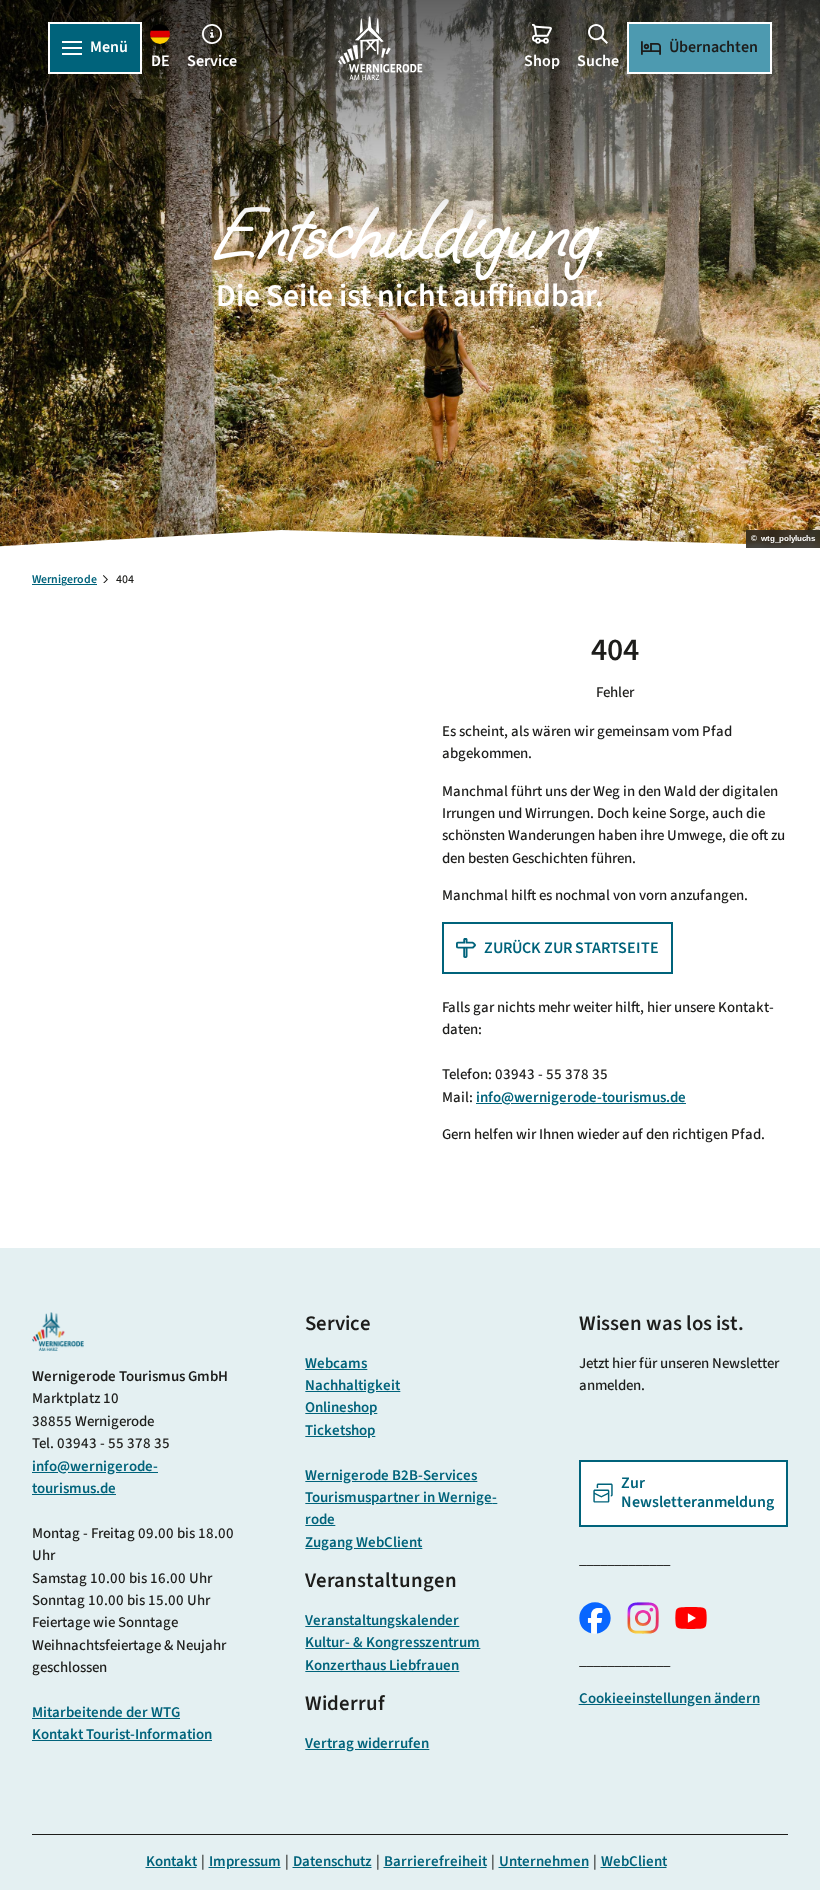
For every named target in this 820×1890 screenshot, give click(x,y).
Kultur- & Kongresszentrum (392, 1642)
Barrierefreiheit (435, 1861)
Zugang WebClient (363, 1542)
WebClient (634, 1861)
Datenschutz (332, 1861)
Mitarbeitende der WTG (106, 1712)
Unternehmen (544, 1861)
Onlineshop (341, 1407)
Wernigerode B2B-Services (391, 1475)
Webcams (336, 1363)
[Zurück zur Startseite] (380, 48)
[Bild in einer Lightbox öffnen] (58, 1331)
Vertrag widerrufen (367, 1743)
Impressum (245, 1861)
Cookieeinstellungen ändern (669, 1698)
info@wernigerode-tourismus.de (581, 1097)
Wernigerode (64, 579)
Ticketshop (340, 1430)
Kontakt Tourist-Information (122, 1734)
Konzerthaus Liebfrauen (382, 1665)
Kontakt (171, 1861)
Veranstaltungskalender (382, 1620)
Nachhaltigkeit (352, 1385)
